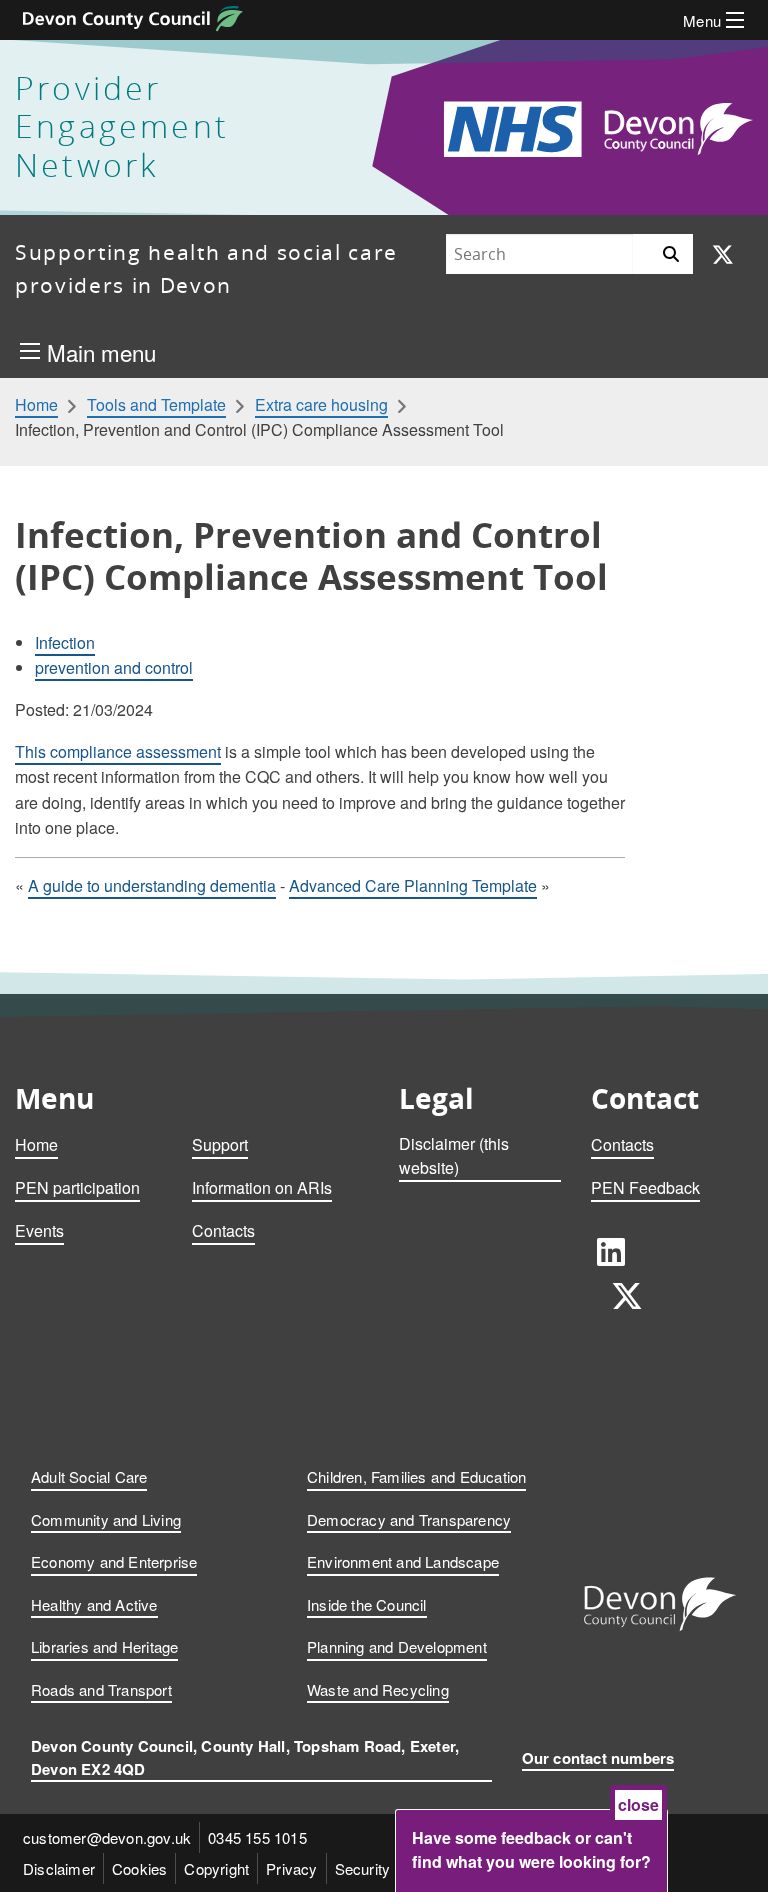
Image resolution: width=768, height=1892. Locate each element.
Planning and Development (397, 1646)
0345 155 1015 (257, 1837)
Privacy (291, 1868)
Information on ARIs (262, 1187)
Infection (65, 642)
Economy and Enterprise (114, 1561)
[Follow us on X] (723, 255)
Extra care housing (321, 405)
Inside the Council (367, 1604)
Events (39, 1230)
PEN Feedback (645, 1187)
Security (363, 1868)
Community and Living (106, 1519)
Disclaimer (59, 1868)
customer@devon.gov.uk (107, 1837)
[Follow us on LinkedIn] (611, 1251)
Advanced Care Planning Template (413, 885)
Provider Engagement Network (122, 127)
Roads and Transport (101, 1689)
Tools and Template (156, 405)
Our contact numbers (598, 1758)
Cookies (139, 1868)
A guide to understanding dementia (152, 885)
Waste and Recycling (378, 1689)
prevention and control (114, 667)
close (638, 1804)
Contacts (223, 1230)
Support (220, 1144)
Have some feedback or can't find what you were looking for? (531, 1849)
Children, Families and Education (416, 1476)
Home (36, 405)
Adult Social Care (89, 1476)
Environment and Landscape (403, 1561)
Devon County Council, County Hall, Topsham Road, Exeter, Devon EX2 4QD (245, 1757)
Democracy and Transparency (409, 1519)
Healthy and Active (94, 1604)
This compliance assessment (118, 751)
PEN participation (77, 1187)
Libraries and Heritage (104, 1646)
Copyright (216, 1868)
